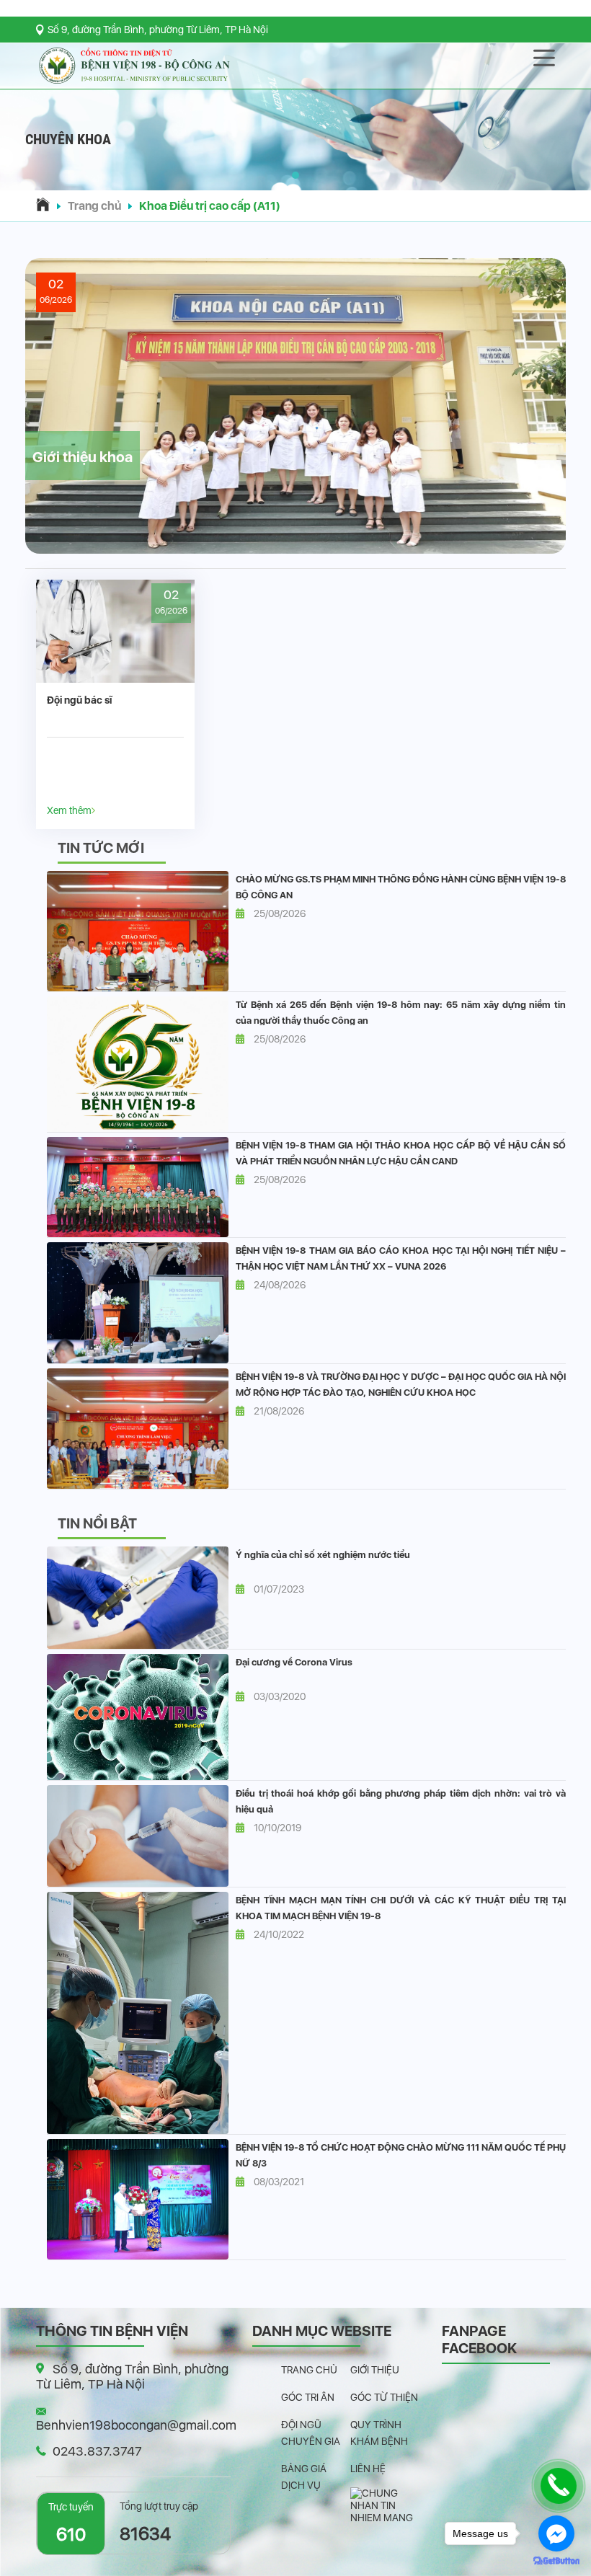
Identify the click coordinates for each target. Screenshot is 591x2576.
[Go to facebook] (556, 2533)
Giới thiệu (375, 2370)
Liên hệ (368, 2469)
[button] (295, 175)
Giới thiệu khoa (83, 457)
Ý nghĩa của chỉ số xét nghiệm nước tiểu (323, 1555)
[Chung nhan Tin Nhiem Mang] (385, 2505)
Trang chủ (94, 206)
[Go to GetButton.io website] (556, 2561)
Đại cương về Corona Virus (294, 1662)
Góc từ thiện (384, 2397)
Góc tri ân (308, 2397)
